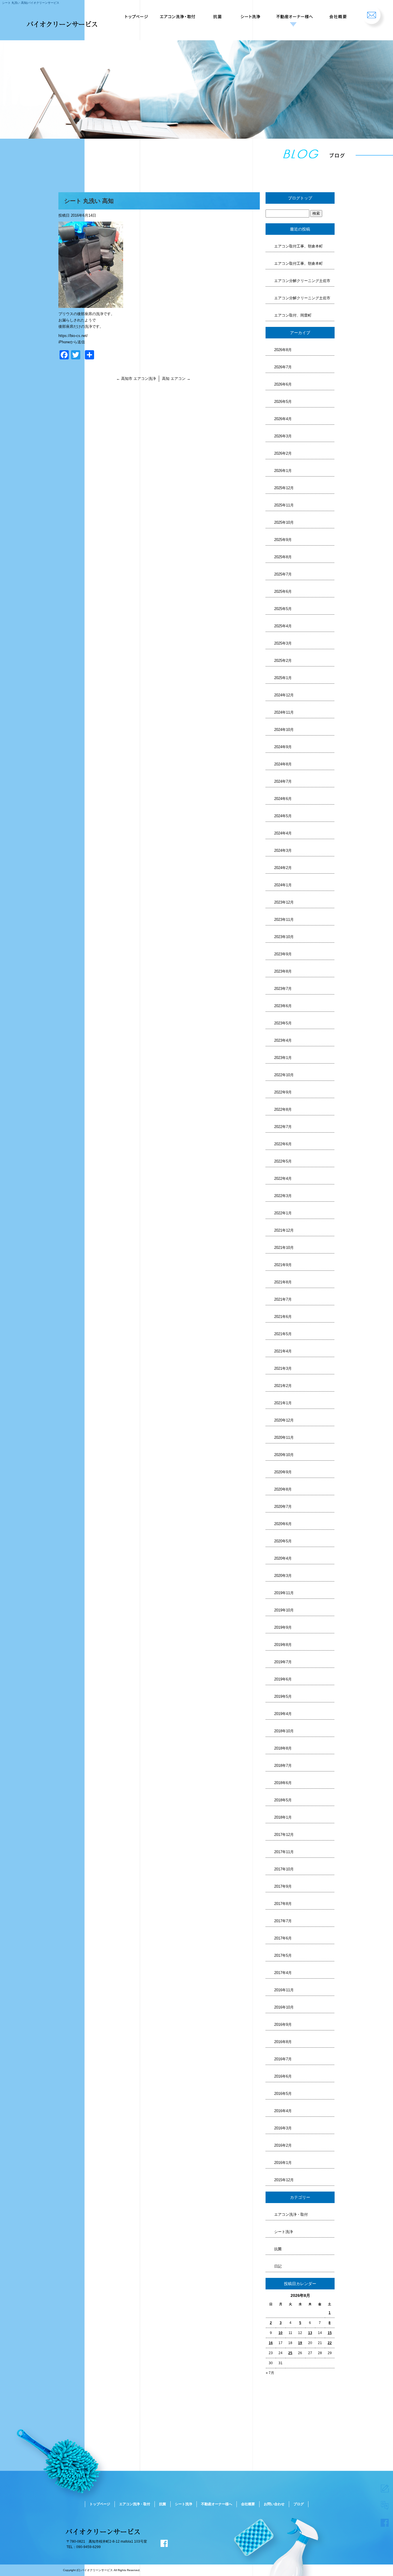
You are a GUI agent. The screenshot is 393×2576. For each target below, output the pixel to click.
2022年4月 (283, 1179)
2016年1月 (283, 2163)
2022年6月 (283, 1144)
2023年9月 (283, 954)
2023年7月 (283, 989)
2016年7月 (283, 2059)
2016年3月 (283, 2128)
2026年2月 (283, 453)
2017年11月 (284, 1852)
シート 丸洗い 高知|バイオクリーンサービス (31, 3)
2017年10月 (284, 1869)
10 (281, 2333)
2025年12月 (284, 488)
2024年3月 (283, 850)
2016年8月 (283, 2042)
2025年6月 (283, 591)
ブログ (299, 2504)
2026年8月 (283, 350)
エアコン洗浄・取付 (179, 14)
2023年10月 (284, 937)
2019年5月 (283, 1696)
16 (271, 2343)
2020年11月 (284, 1437)
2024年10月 (284, 730)
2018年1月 (283, 1817)
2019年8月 (283, 1645)
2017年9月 (283, 1886)
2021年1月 (283, 1403)
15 (330, 2333)
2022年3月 (283, 1196)
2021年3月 (283, 1368)
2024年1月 (283, 885)
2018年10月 (284, 1731)
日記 (278, 2266)
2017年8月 (283, 1904)
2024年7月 (283, 781)
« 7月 (270, 2373)
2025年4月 (283, 626)
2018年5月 (283, 1800)
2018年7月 (283, 1766)
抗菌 (218, 14)
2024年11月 (284, 712)
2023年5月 (283, 1023)
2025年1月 (283, 678)
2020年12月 (284, 1420)
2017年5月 (283, 1955)
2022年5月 (283, 1161)
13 (310, 2333)
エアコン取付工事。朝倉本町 (298, 246)
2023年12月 (284, 902)
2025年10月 (284, 522)
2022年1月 (283, 1213)
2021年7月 (283, 1299)
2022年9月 (283, 1092)
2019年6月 (283, 1679)
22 (330, 2343)
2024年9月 (283, 747)
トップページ (136, 14)
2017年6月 (283, 1938)
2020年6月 (283, 1524)
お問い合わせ (374, 14)
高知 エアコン (176, 379)
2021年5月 (283, 1334)
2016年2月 (283, 2145)
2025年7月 (283, 574)
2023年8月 (283, 971)
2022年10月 (284, 1075)
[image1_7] (91, 305)
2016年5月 (283, 2094)
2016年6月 (283, 2076)
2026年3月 (283, 436)
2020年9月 (283, 1472)
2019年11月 (284, 1593)
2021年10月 (284, 1248)
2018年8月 (283, 1748)
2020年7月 (283, 1507)
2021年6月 (283, 1317)
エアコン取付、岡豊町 (293, 315)
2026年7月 (283, 367)
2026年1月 (283, 471)
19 (300, 2343)
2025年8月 (283, 557)
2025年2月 (283, 661)
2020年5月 (283, 1541)
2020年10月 (284, 1455)
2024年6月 (283, 799)
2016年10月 (284, 2007)
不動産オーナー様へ (293, 14)
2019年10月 (284, 1610)
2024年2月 (283, 868)
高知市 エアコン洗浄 (136, 379)
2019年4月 (283, 1714)
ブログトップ (300, 198)
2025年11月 (284, 505)
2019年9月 (283, 1627)
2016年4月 (283, 2111)
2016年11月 (284, 1990)
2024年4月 (283, 833)
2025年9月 (283, 540)
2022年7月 (283, 1127)
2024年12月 (284, 695)
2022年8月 (283, 1109)
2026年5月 (283, 402)
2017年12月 (284, 1835)
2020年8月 (283, 1489)
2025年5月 (283, 609)
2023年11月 (284, 920)
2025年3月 (283, 643)
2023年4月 (283, 1040)
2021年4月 (283, 1351)
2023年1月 (283, 1058)
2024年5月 (283, 816)
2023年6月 (283, 1006)
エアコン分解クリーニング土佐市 (302, 281)
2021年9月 (283, 1265)
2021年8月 (283, 1282)
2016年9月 (283, 2025)
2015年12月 (284, 2180)
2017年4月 (283, 1973)
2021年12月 (284, 1230)
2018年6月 (283, 1783)
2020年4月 (283, 1558)
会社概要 (338, 14)
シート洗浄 (249, 14)
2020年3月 (283, 1576)
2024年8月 (283, 764)
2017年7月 (283, 1921)
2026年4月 (283, 419)
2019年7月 (283, 1662)
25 (290, 2353)
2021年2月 (283, 1386)
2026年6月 (283, 384)
